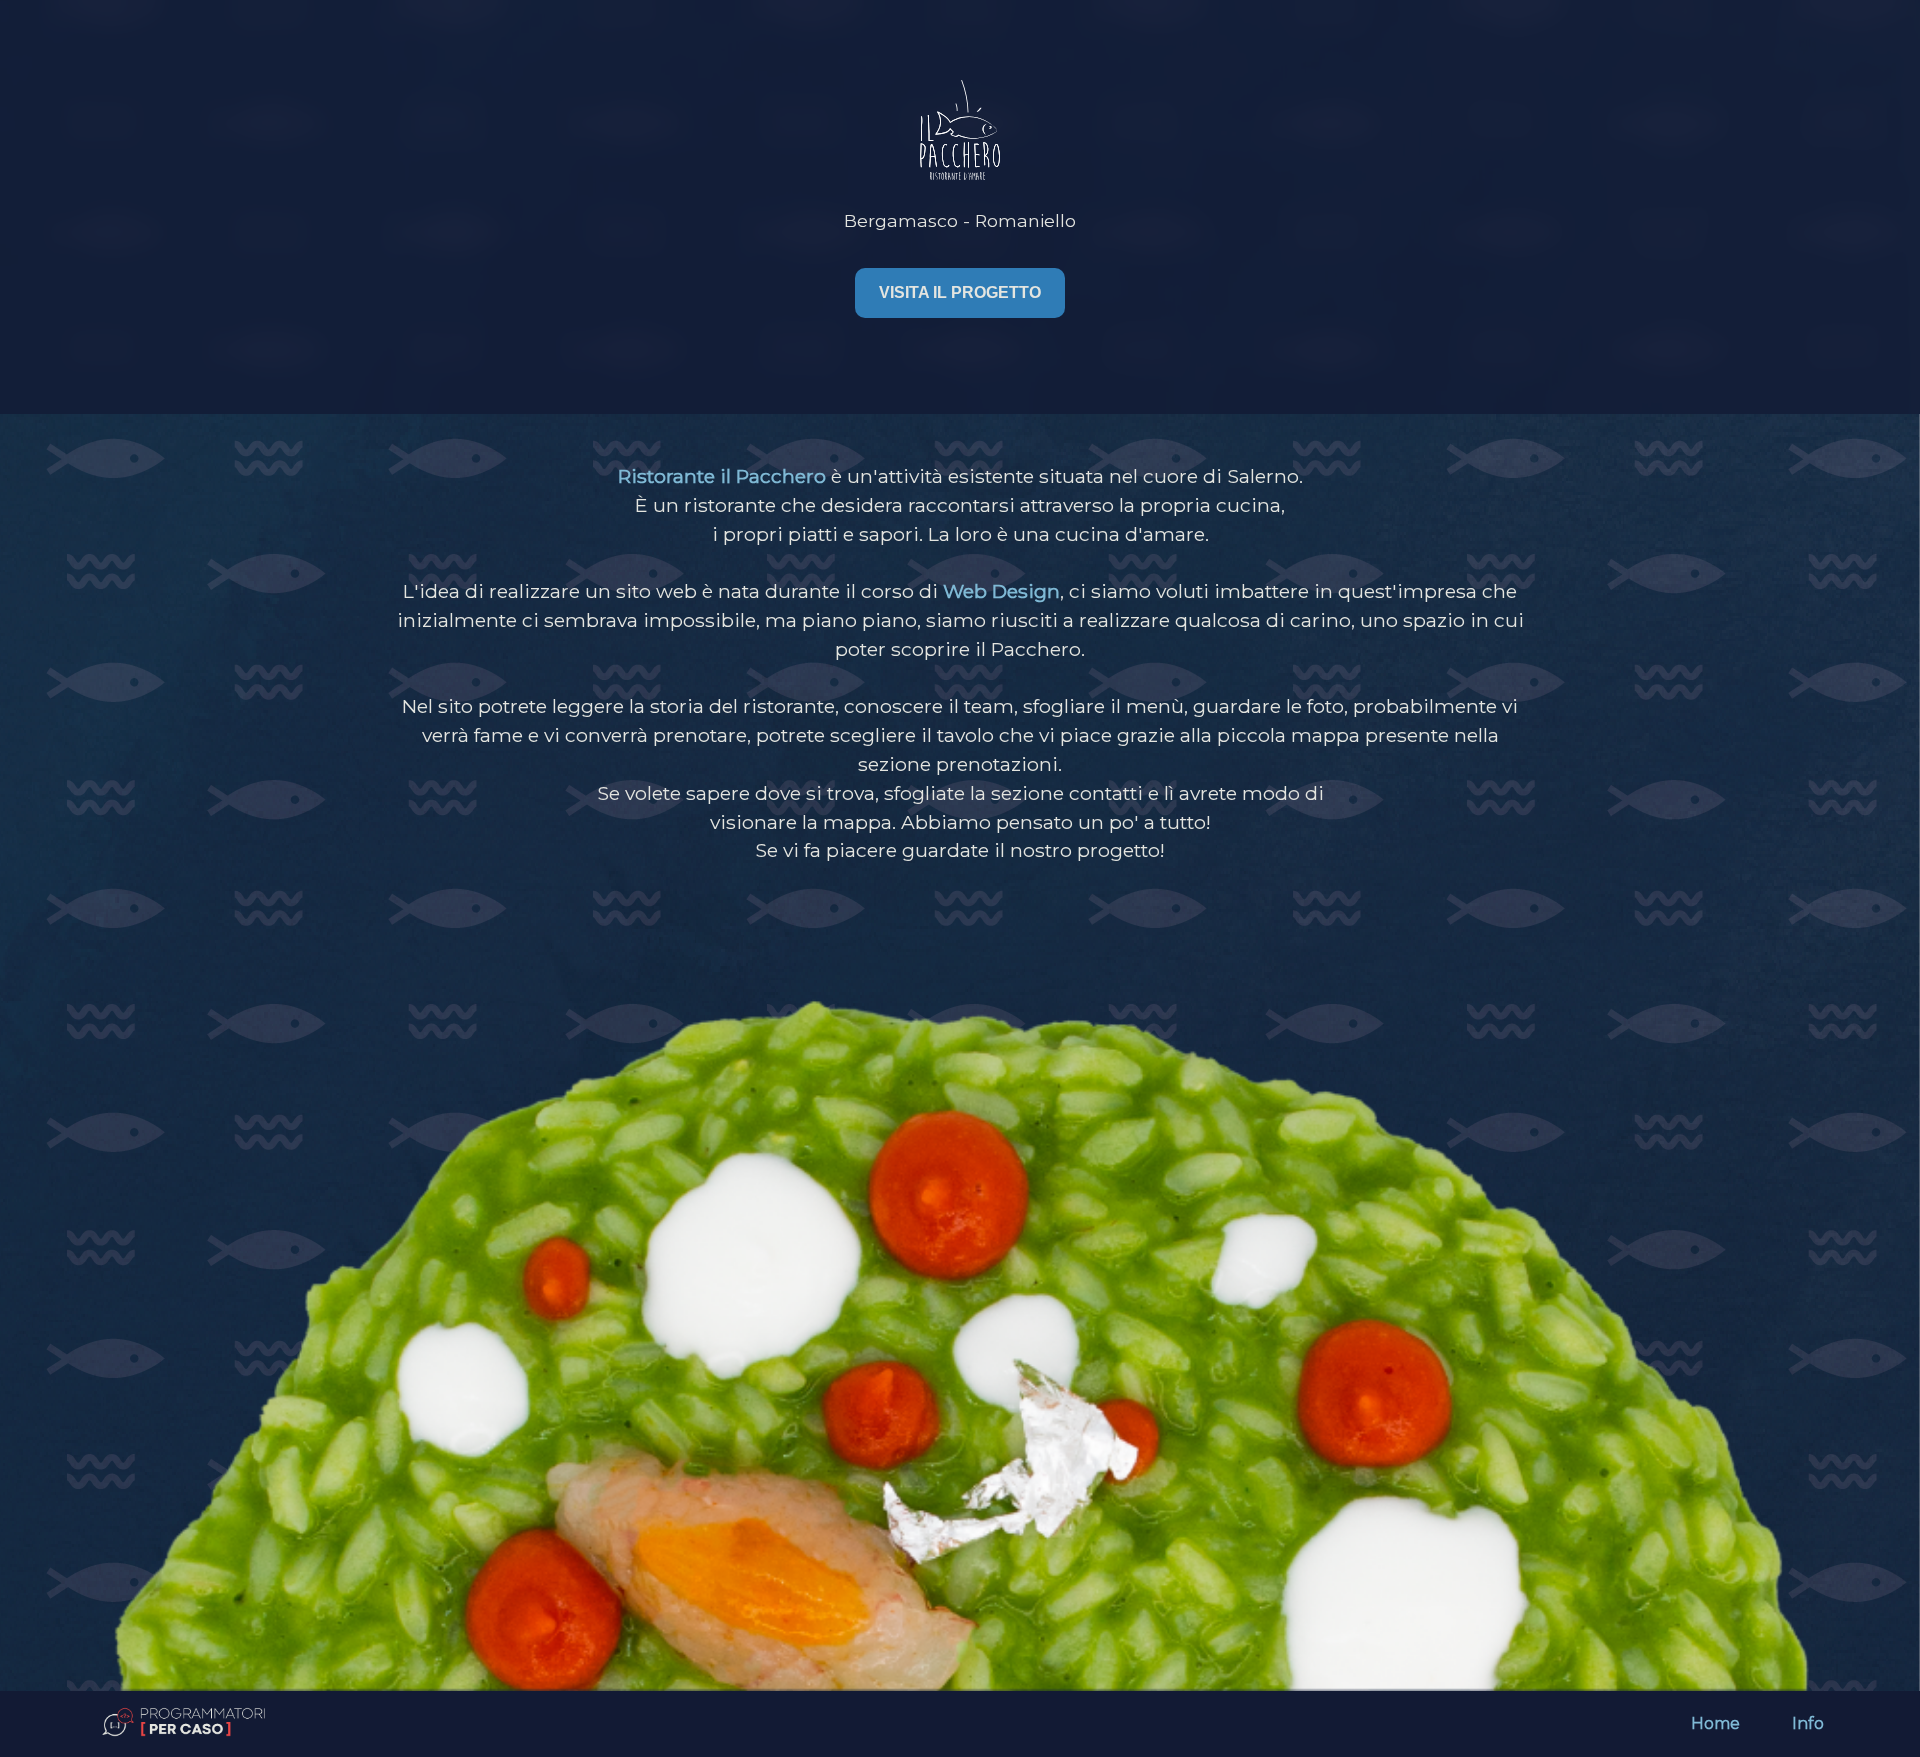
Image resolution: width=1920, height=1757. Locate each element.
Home (1715, 1723)
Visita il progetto (960, 292)
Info (1808, 1723)
